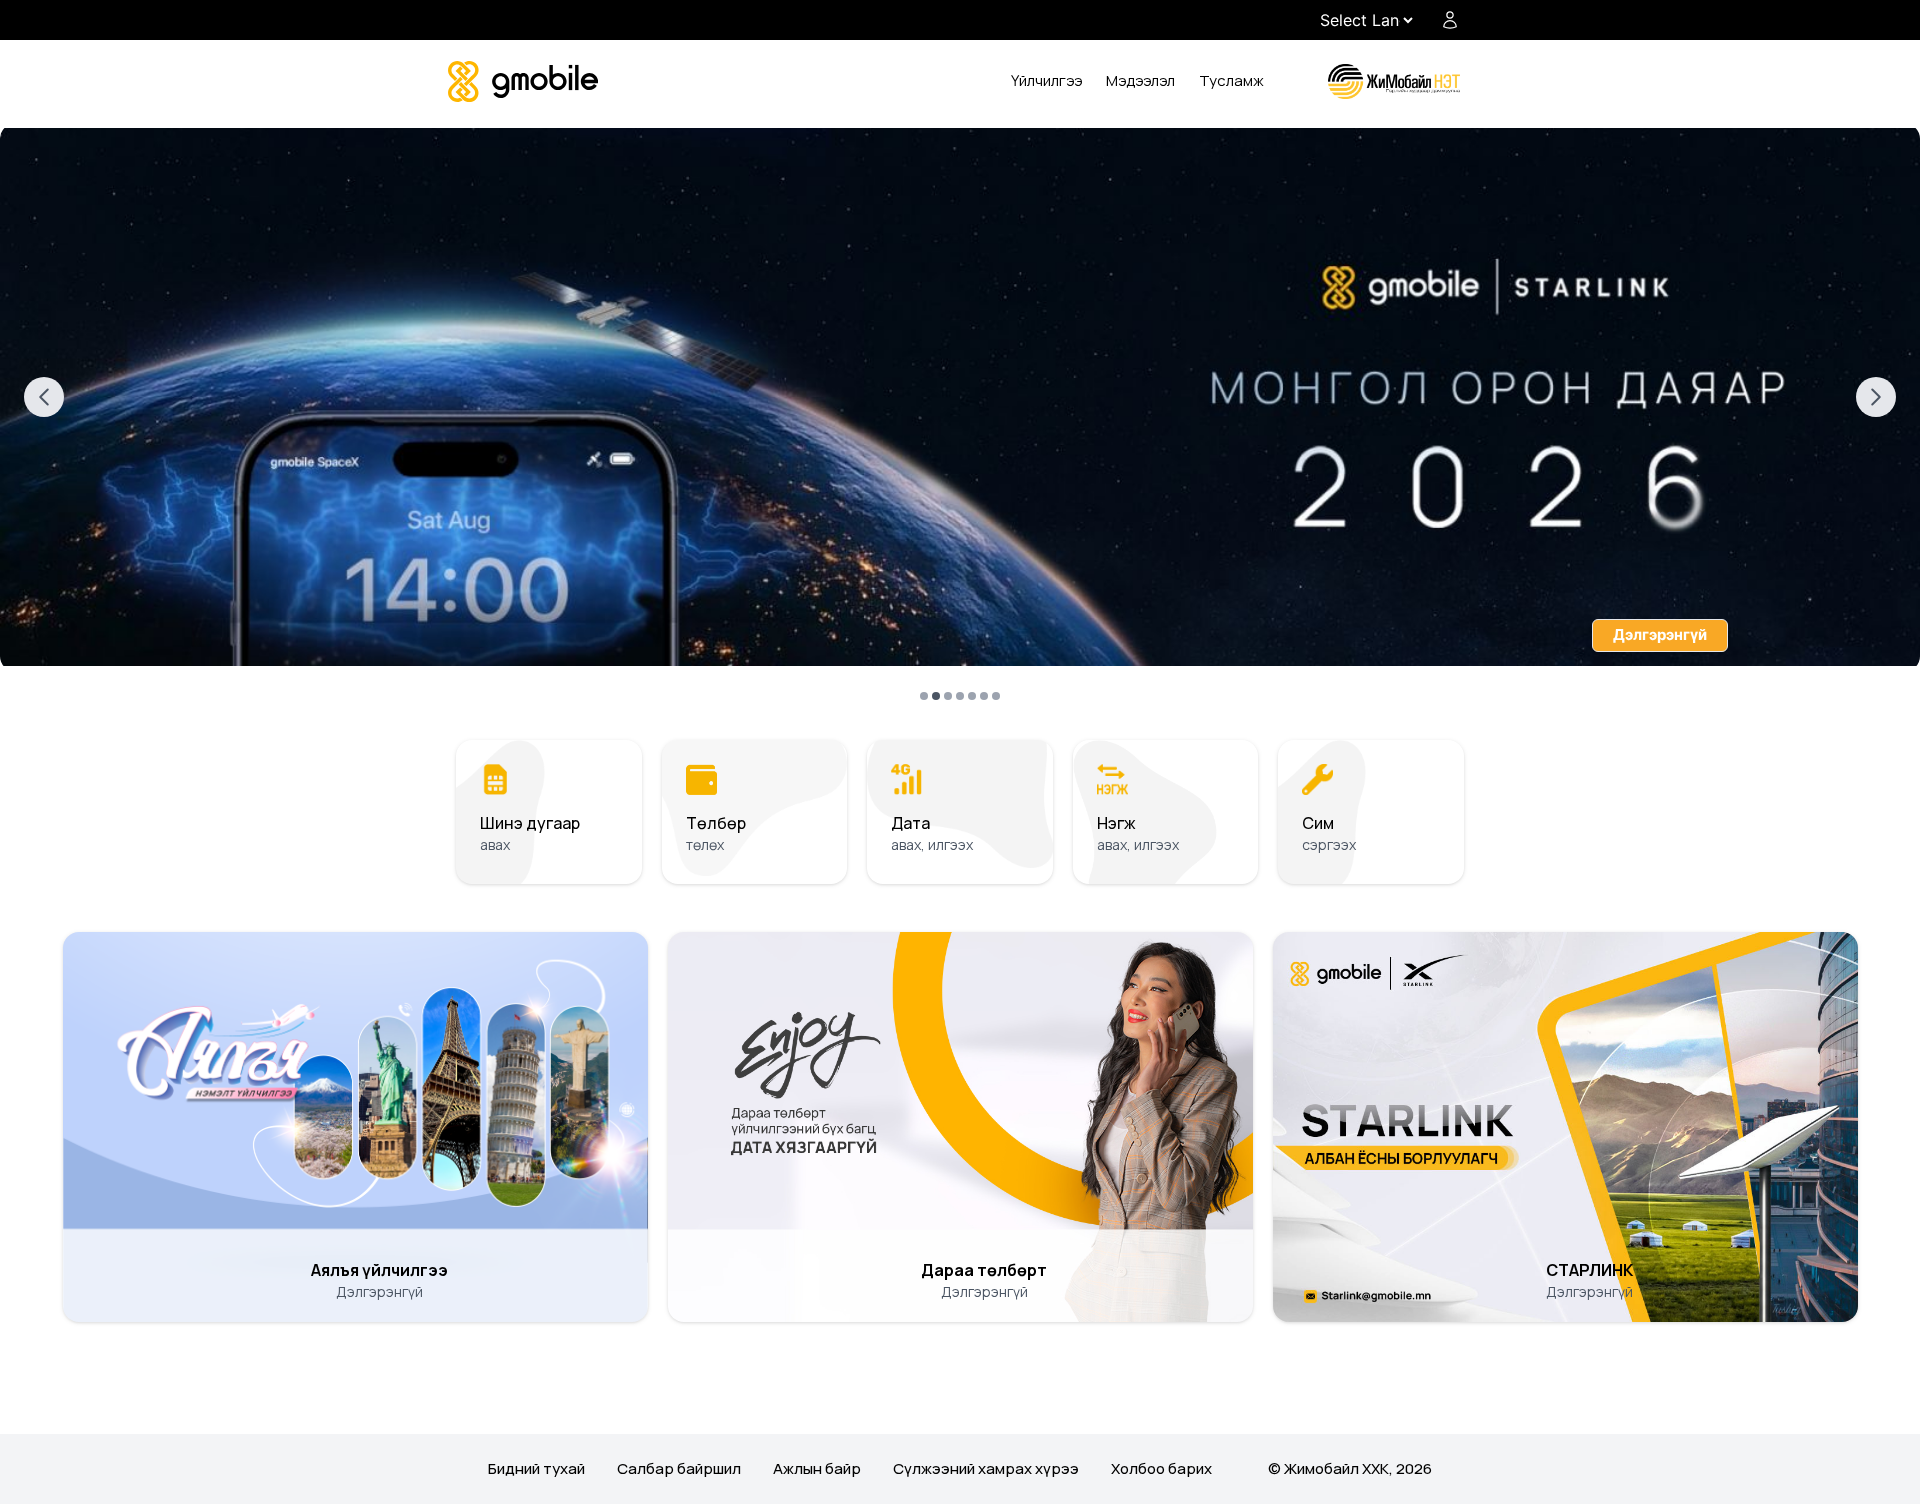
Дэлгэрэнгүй (1660, 634)
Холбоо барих (1161, 1468)
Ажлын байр (817, 1468)
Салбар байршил (679, 1468)
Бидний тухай (536, 1468)
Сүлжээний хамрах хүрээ (986, 1468)
